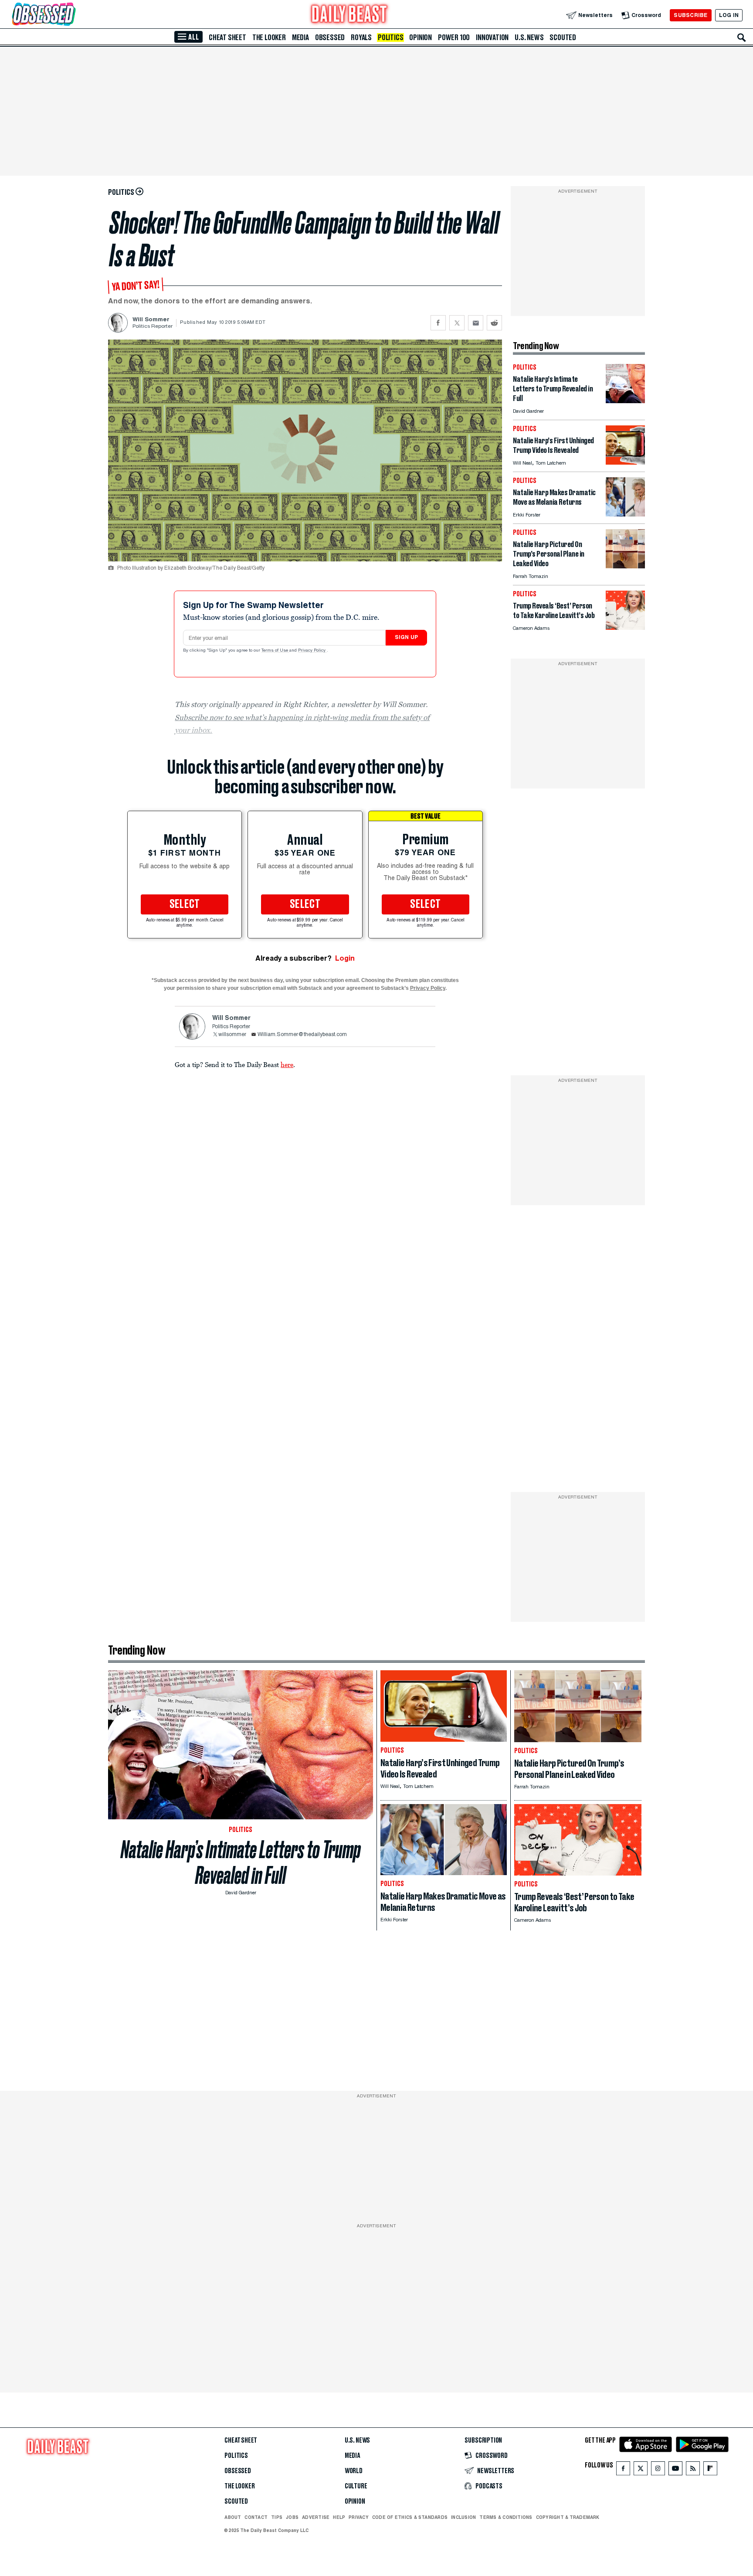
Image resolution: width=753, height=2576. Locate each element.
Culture (356, 2486)
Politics (390, 37)
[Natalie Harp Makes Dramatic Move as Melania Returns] (625, 514)
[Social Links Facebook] (623, 2470)
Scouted (563, 37)
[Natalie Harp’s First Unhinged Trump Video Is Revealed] (625, 462)
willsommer (232, 1035)
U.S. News (529, 37)
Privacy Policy (312, 651)
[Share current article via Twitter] (457, 323)
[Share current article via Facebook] (438, 323)
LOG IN (729, 15)
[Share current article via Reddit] (494, 323)
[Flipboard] (710, 2470)
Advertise (316, 2517)
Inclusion (463, 2517)
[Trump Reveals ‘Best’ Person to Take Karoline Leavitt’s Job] (625, 627)
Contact (256, 2517)
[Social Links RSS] (693, 2470)
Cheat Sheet (227, 37)
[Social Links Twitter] (641, 2470)
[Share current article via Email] (476, 323)
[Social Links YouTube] (675, 2470)
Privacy (359, 2517)
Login (345, 958)
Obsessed (330, 37)
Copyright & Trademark (568, 2517)
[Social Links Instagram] (658, 2470)
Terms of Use (275, 651)
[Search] (742, 37)
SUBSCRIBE (690, 15)
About (233, 2517)
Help (339, 2517)
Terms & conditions (506, 2517)
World (354, 2471)
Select (185, 904)
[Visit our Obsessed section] (71, 15)
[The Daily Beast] (349, 15)
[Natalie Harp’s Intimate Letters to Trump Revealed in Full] (625, 401)
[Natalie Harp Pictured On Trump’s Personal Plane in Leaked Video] (625, 566)
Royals (361, 37)
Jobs (292, 2517)
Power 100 (454, 37)
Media (300, 37)
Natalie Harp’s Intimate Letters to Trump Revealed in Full (241, 1862)
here (287, 1064)
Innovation (492, 37)
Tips (277, 2517)
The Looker (269, 37)
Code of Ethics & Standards (410, 2517)
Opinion (421, 37)
